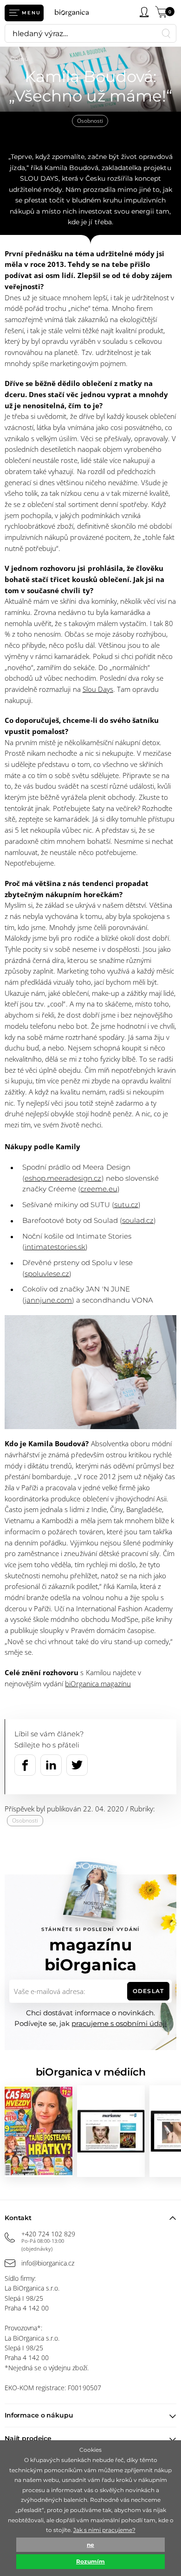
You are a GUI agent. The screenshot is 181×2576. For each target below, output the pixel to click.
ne (90, 2545)
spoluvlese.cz (47, 1274)
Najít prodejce (28, 2438)
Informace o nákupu (39, 2415)
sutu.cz (126, 1205)
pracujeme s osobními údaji (119, 2023)
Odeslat (148, 1991)
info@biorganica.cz (48, 2263)
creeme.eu (99, 1189)
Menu (31, 13)
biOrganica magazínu (98, 1684)
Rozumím (90, 2561)
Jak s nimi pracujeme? (104, 2530)
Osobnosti (90, 121)
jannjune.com (48, 1300)
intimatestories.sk (55, 1247)
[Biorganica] (75, 13)
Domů (19, 59)
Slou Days (98, 689)
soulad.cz (138, 1220)
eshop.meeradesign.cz (63, 1178)
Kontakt (18, 2218)
